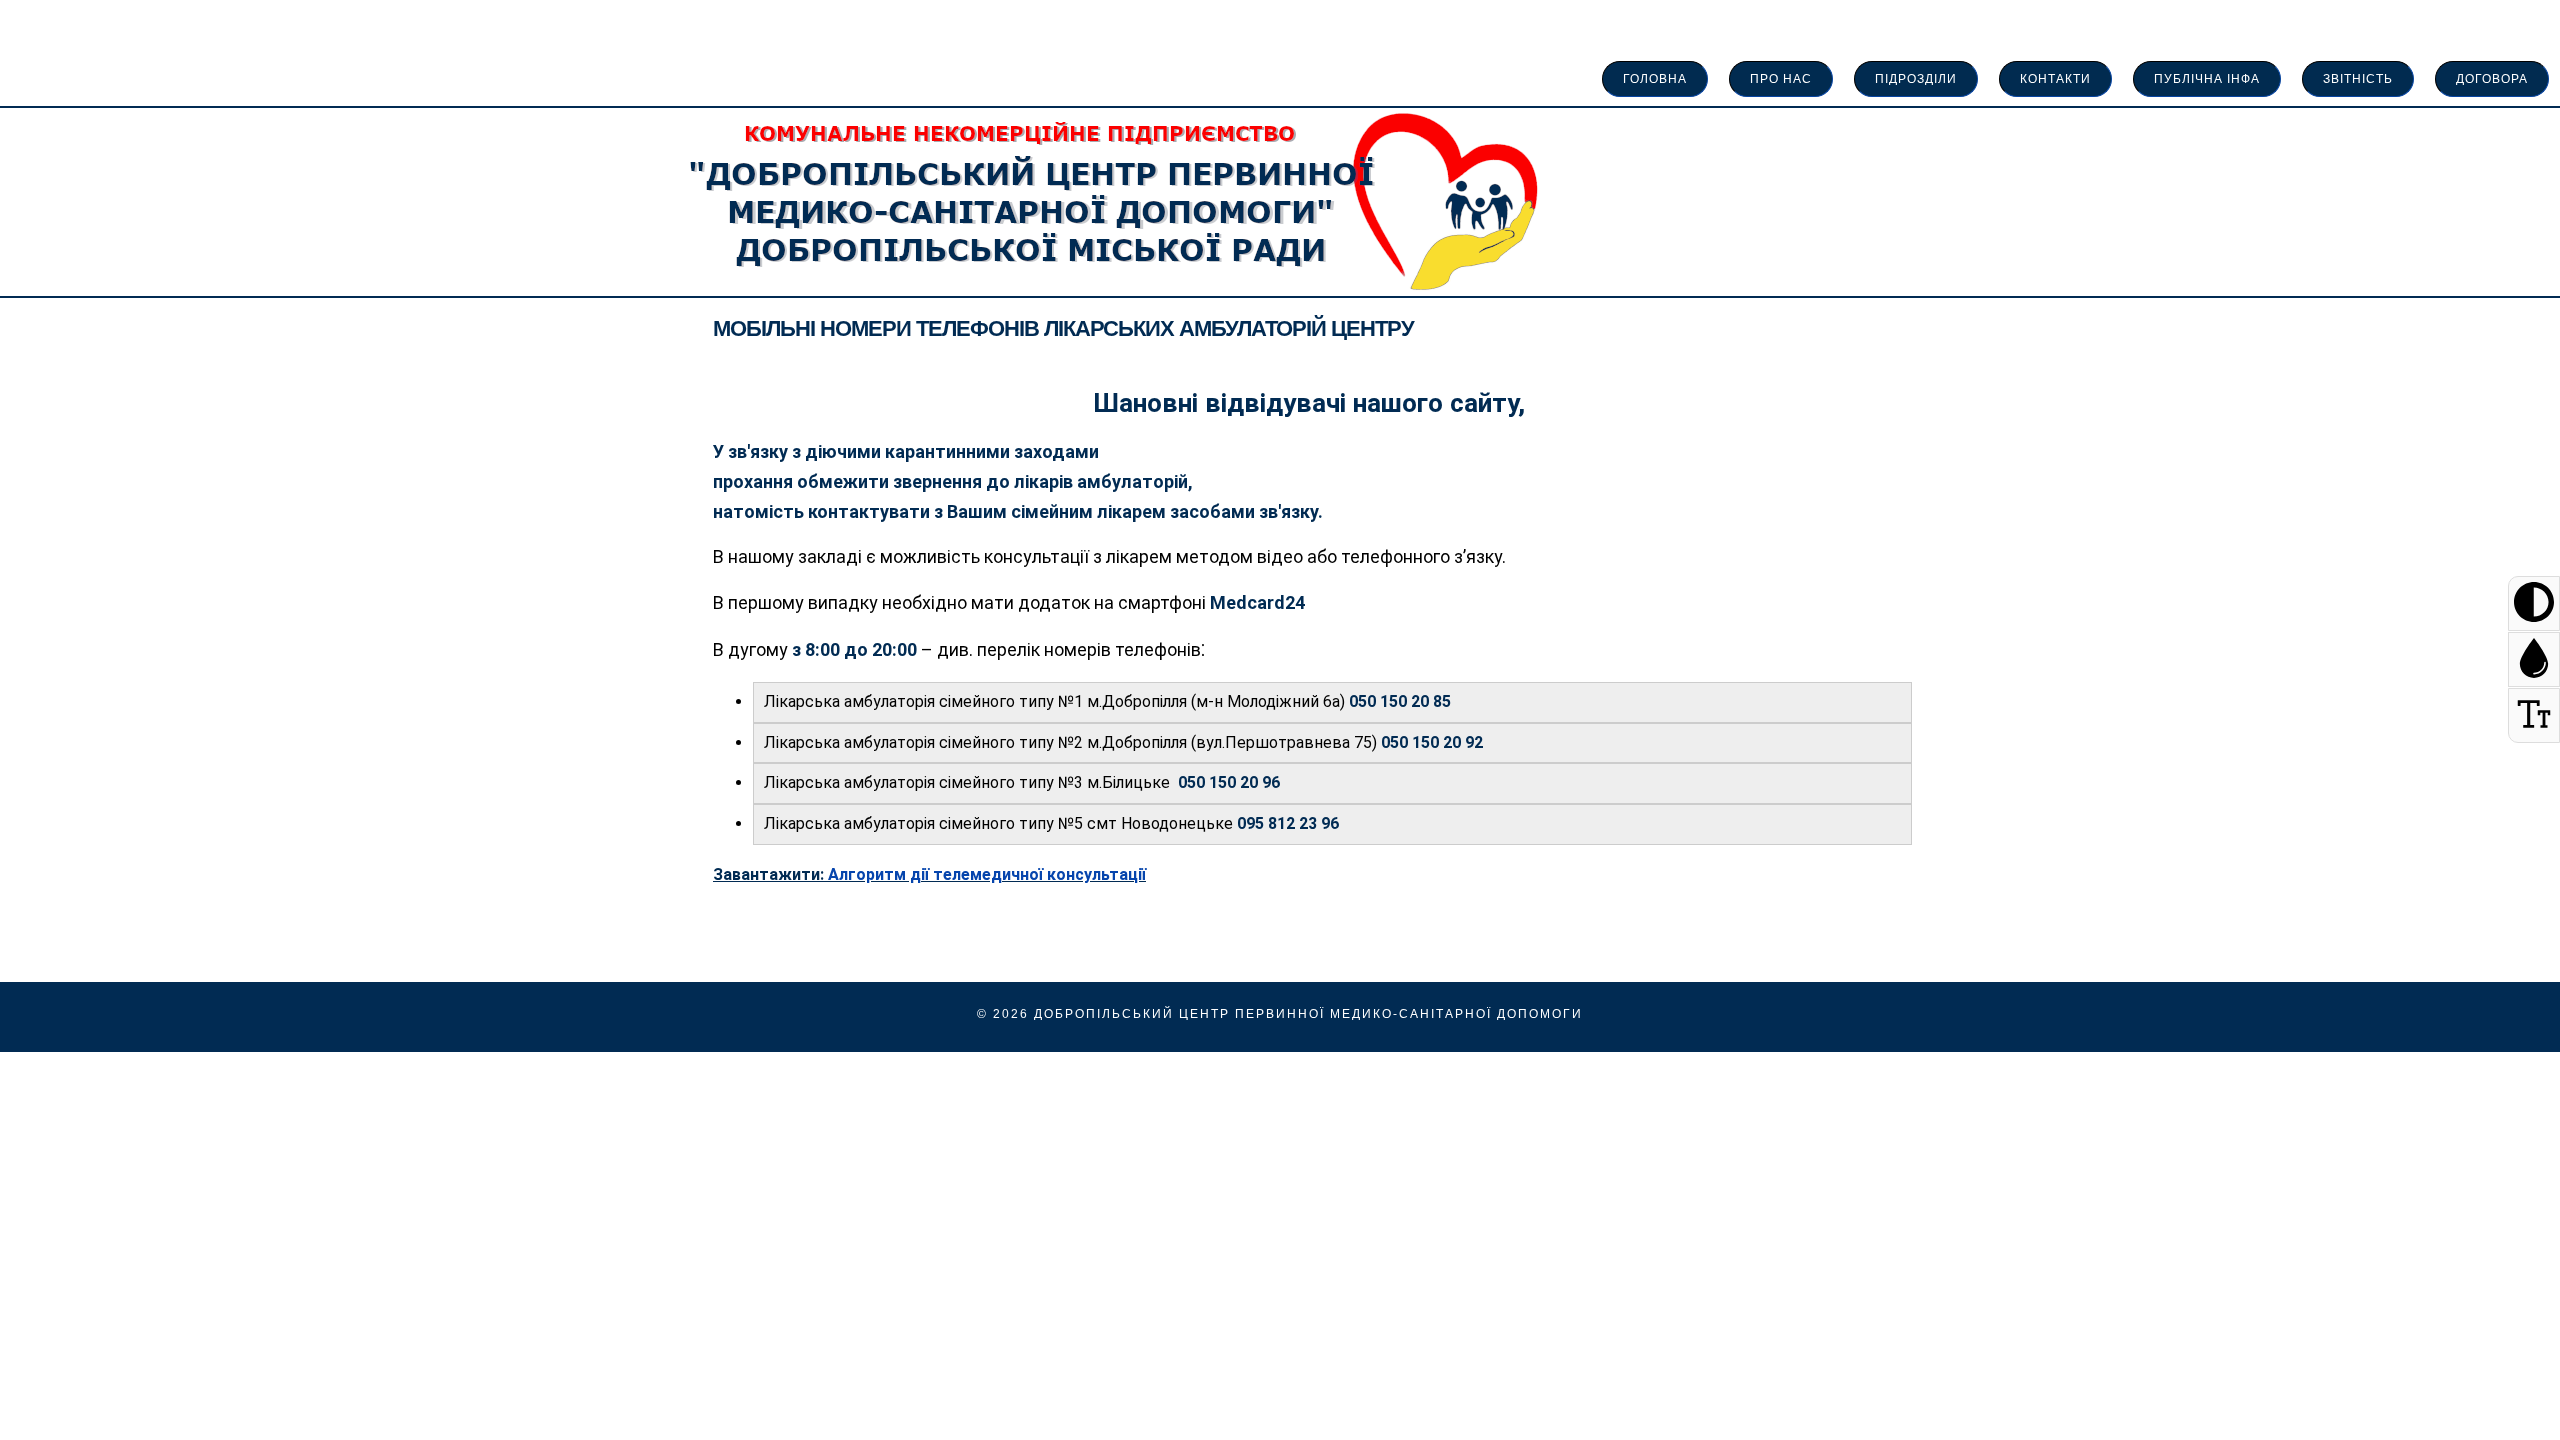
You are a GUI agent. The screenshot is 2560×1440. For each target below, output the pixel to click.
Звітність (2358, 79)
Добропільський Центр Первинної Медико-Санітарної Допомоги (1308, 1014)
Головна (1655, 79)
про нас (1781, 79)
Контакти (2055, 79)
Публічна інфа (2207, 79)
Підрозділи (1916, 79)
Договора (2492, 79)
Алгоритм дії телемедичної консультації (987, 874)
